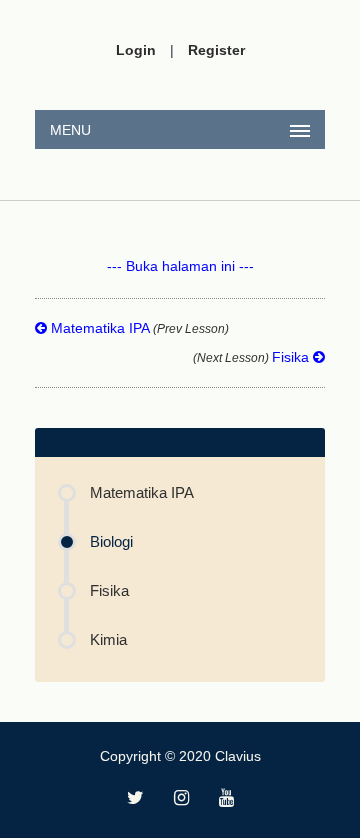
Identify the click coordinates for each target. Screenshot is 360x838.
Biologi (111, 541)
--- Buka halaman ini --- (180, 266)
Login (136, 50)
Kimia (108, 639)
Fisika (253, 357)
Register (216, 50)
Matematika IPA (138, 328)
